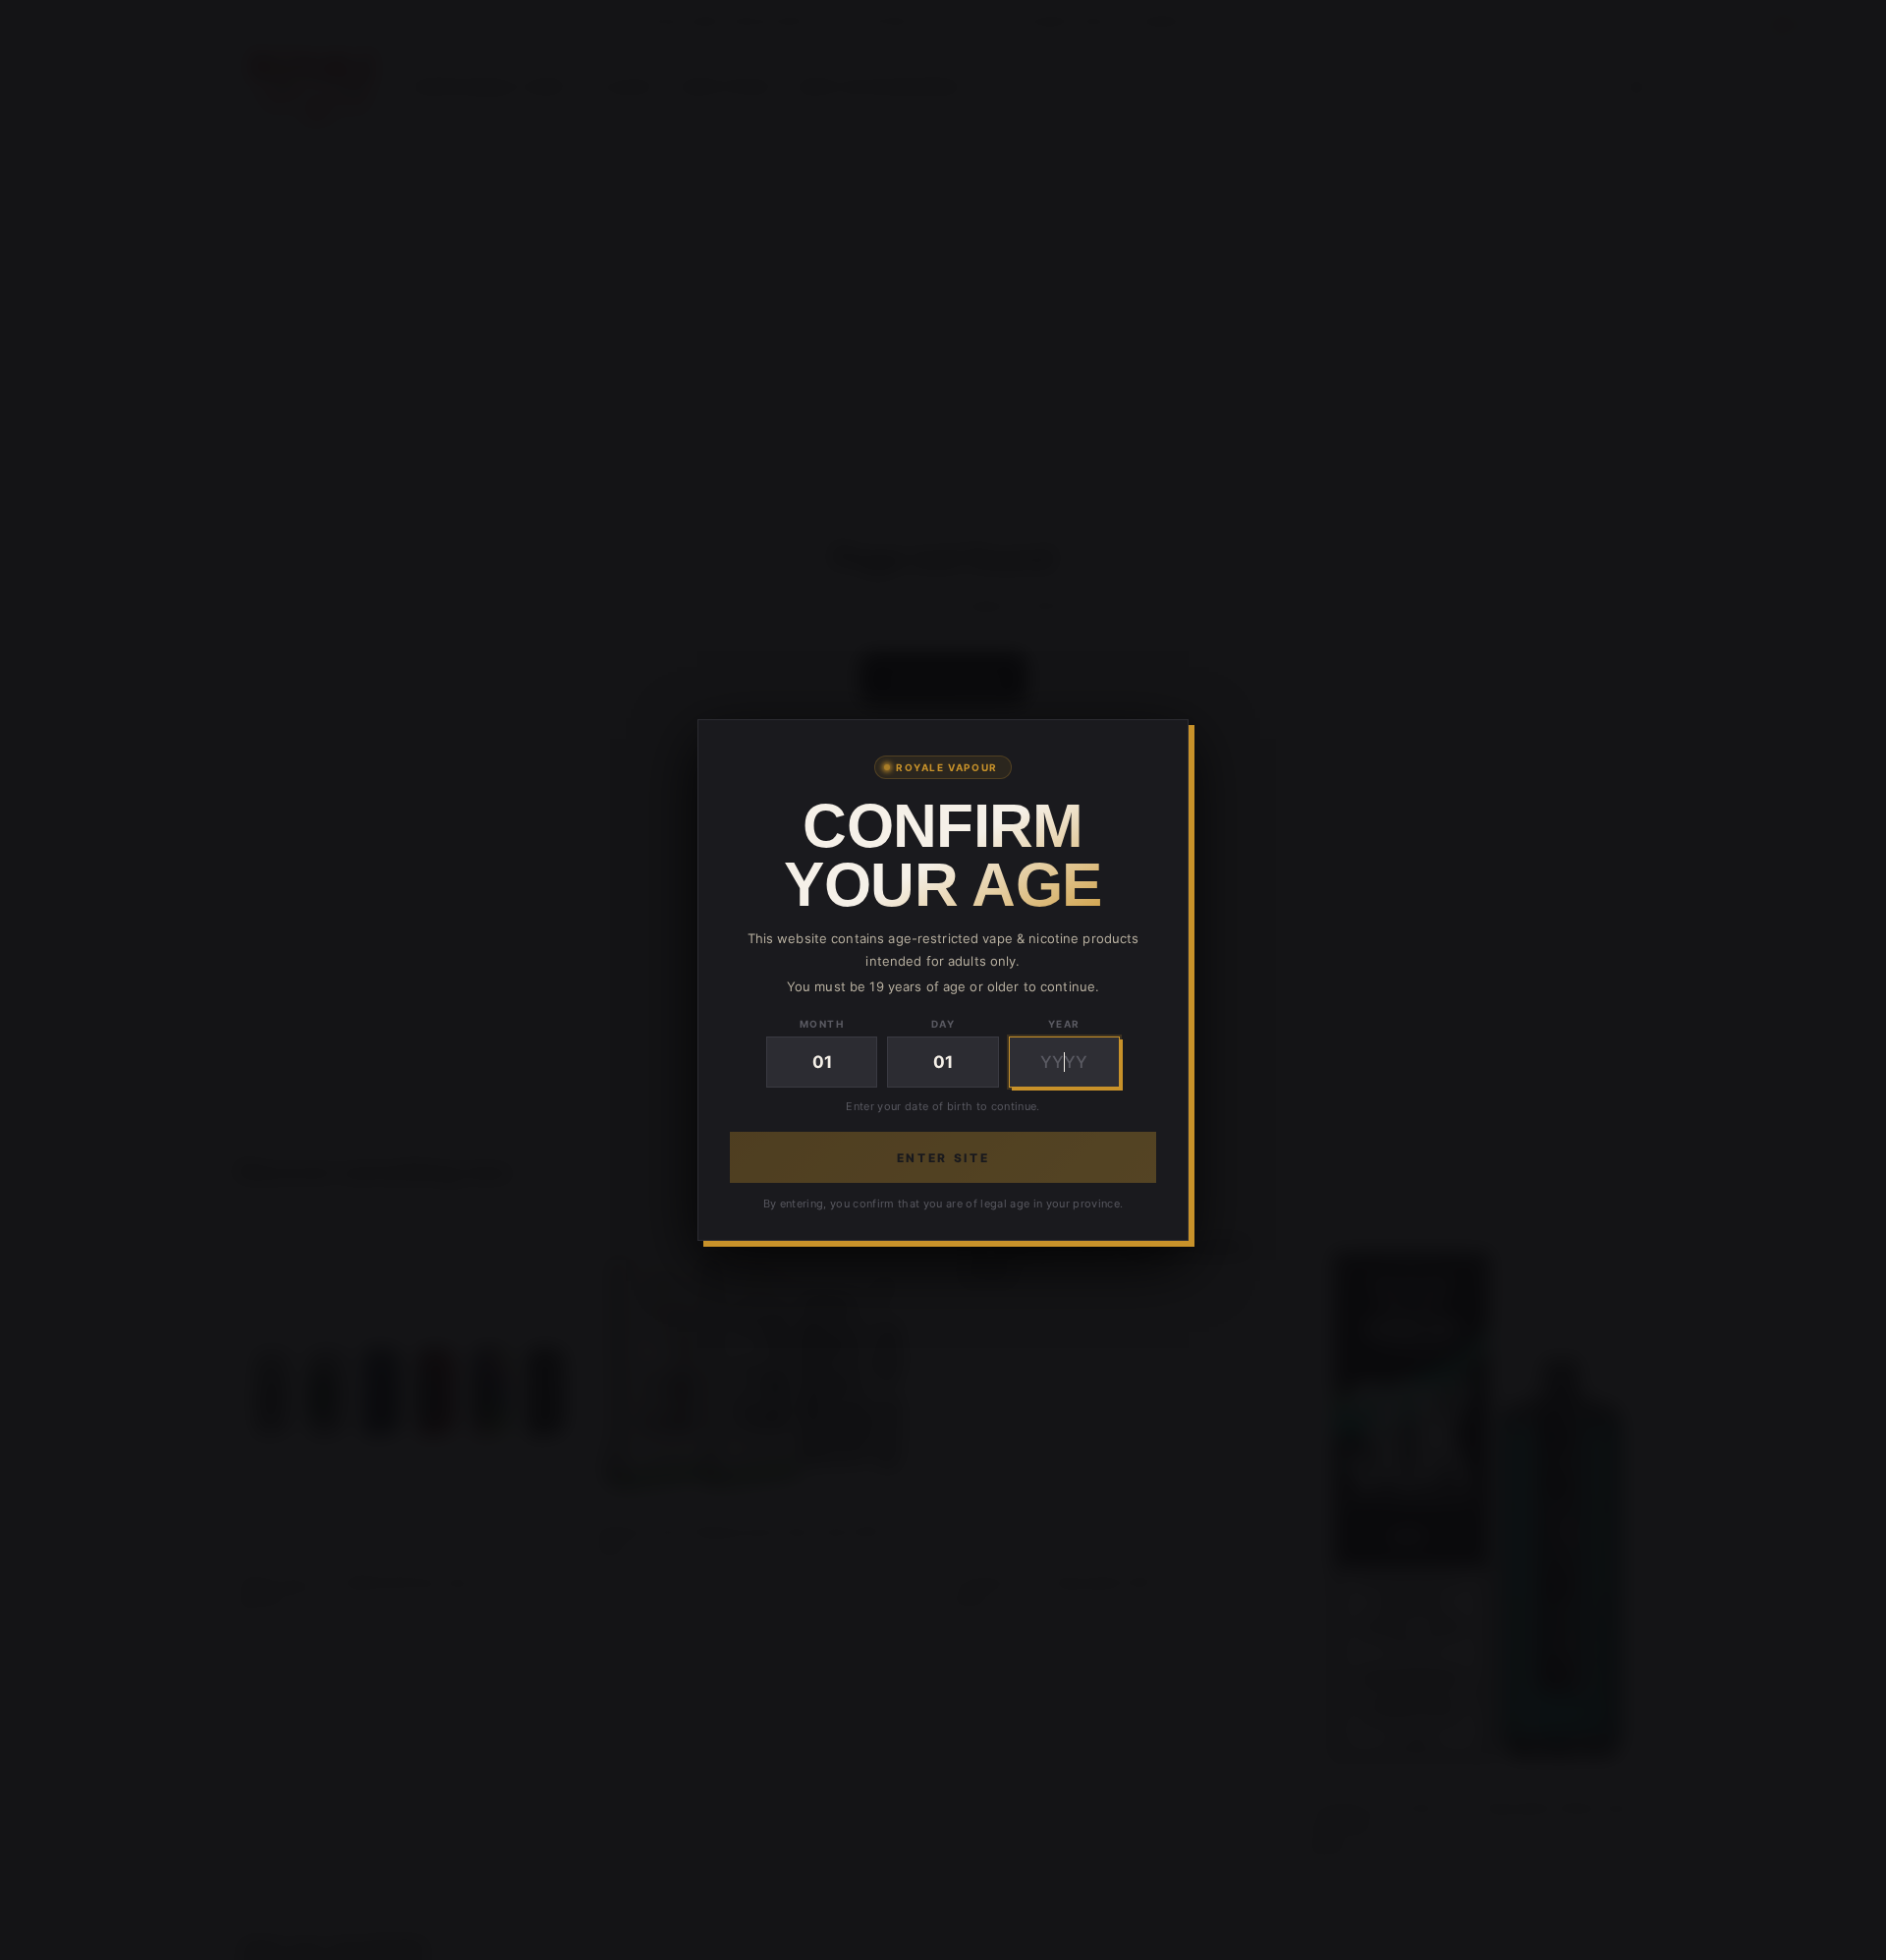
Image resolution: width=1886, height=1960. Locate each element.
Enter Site (943, 1158)
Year (1064, 1024)
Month (822, 1024)
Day (943, 1024)
